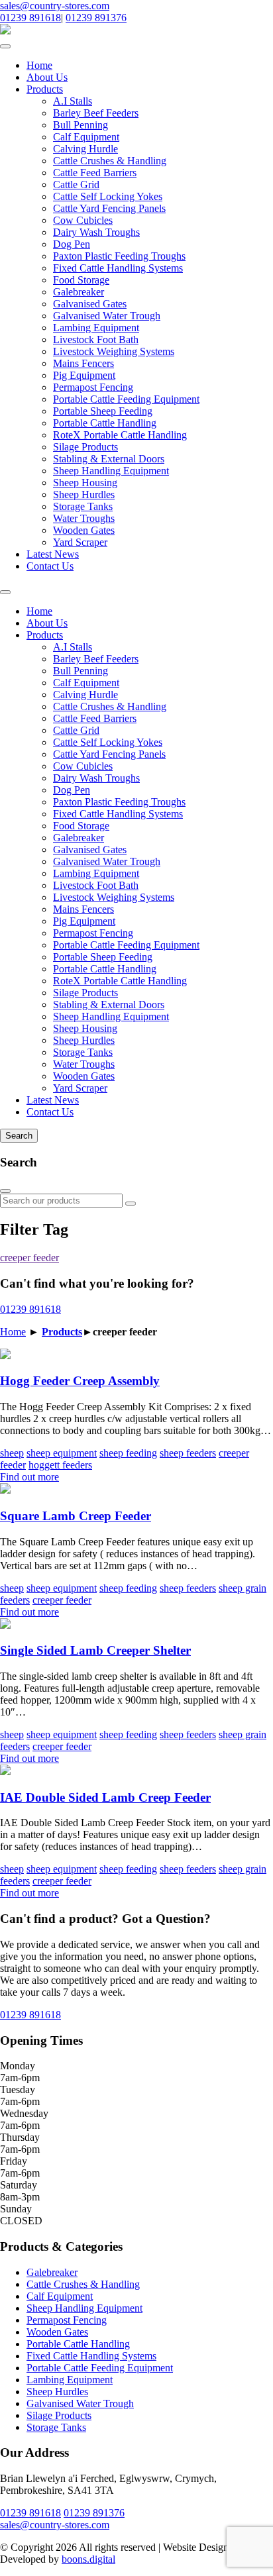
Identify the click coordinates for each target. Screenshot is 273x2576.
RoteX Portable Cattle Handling (120, 435)
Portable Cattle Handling (105, 423)
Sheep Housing (85, 483)
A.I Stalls (73, 101)
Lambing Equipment (96, 328)
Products (45, 89)
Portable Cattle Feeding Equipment (126, 399)
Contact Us (50, 566)
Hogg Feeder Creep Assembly (80, 1381)
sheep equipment (62, 1453)
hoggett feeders (60, 1465)
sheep (12, 1453)
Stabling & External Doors (109, 459)
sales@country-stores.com (55, 6)
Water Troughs (84, 518)
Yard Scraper (80, 542)
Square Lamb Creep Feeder (76, 1516)
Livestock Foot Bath (96, 339)
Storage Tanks (83, 506)
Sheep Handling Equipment (111, 471)
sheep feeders (188, 1453)
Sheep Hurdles (84, 494)
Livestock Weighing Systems (114, 351)
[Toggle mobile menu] (5, 46)
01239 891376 (96, 18)
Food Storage (81, 280)
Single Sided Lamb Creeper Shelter (95, 1650)
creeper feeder (29, 1258)
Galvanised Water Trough (107, 316)
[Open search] (5, 592)
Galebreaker (79, 292)
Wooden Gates (84, 530)
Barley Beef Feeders (96, 113)
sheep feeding (128, 1453)
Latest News (53, 554)
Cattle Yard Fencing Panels (109, 208)
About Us (47, 77)
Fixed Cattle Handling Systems (118, 268)
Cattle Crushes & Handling (110, 161)
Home (39, 65)
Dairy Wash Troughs (96, 232)
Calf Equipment (86, 137)
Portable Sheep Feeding (103, 411)
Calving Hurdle (85, 149)
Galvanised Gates (90, 304)
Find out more (29, 1477)
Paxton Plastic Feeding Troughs (119, 256)
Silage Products (85, 447)
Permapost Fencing (93, 387)
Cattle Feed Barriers (95, 173)
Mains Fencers (83, 363)
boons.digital (88, 2559)
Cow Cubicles (83, 220)
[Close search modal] (5, 1191)
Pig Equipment (84, 375)
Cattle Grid (76, 184)
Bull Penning (81, 125)
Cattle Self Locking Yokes (108, 196)
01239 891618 (30, 18)
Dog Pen (72, 244)
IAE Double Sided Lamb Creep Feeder (105, 1797)
